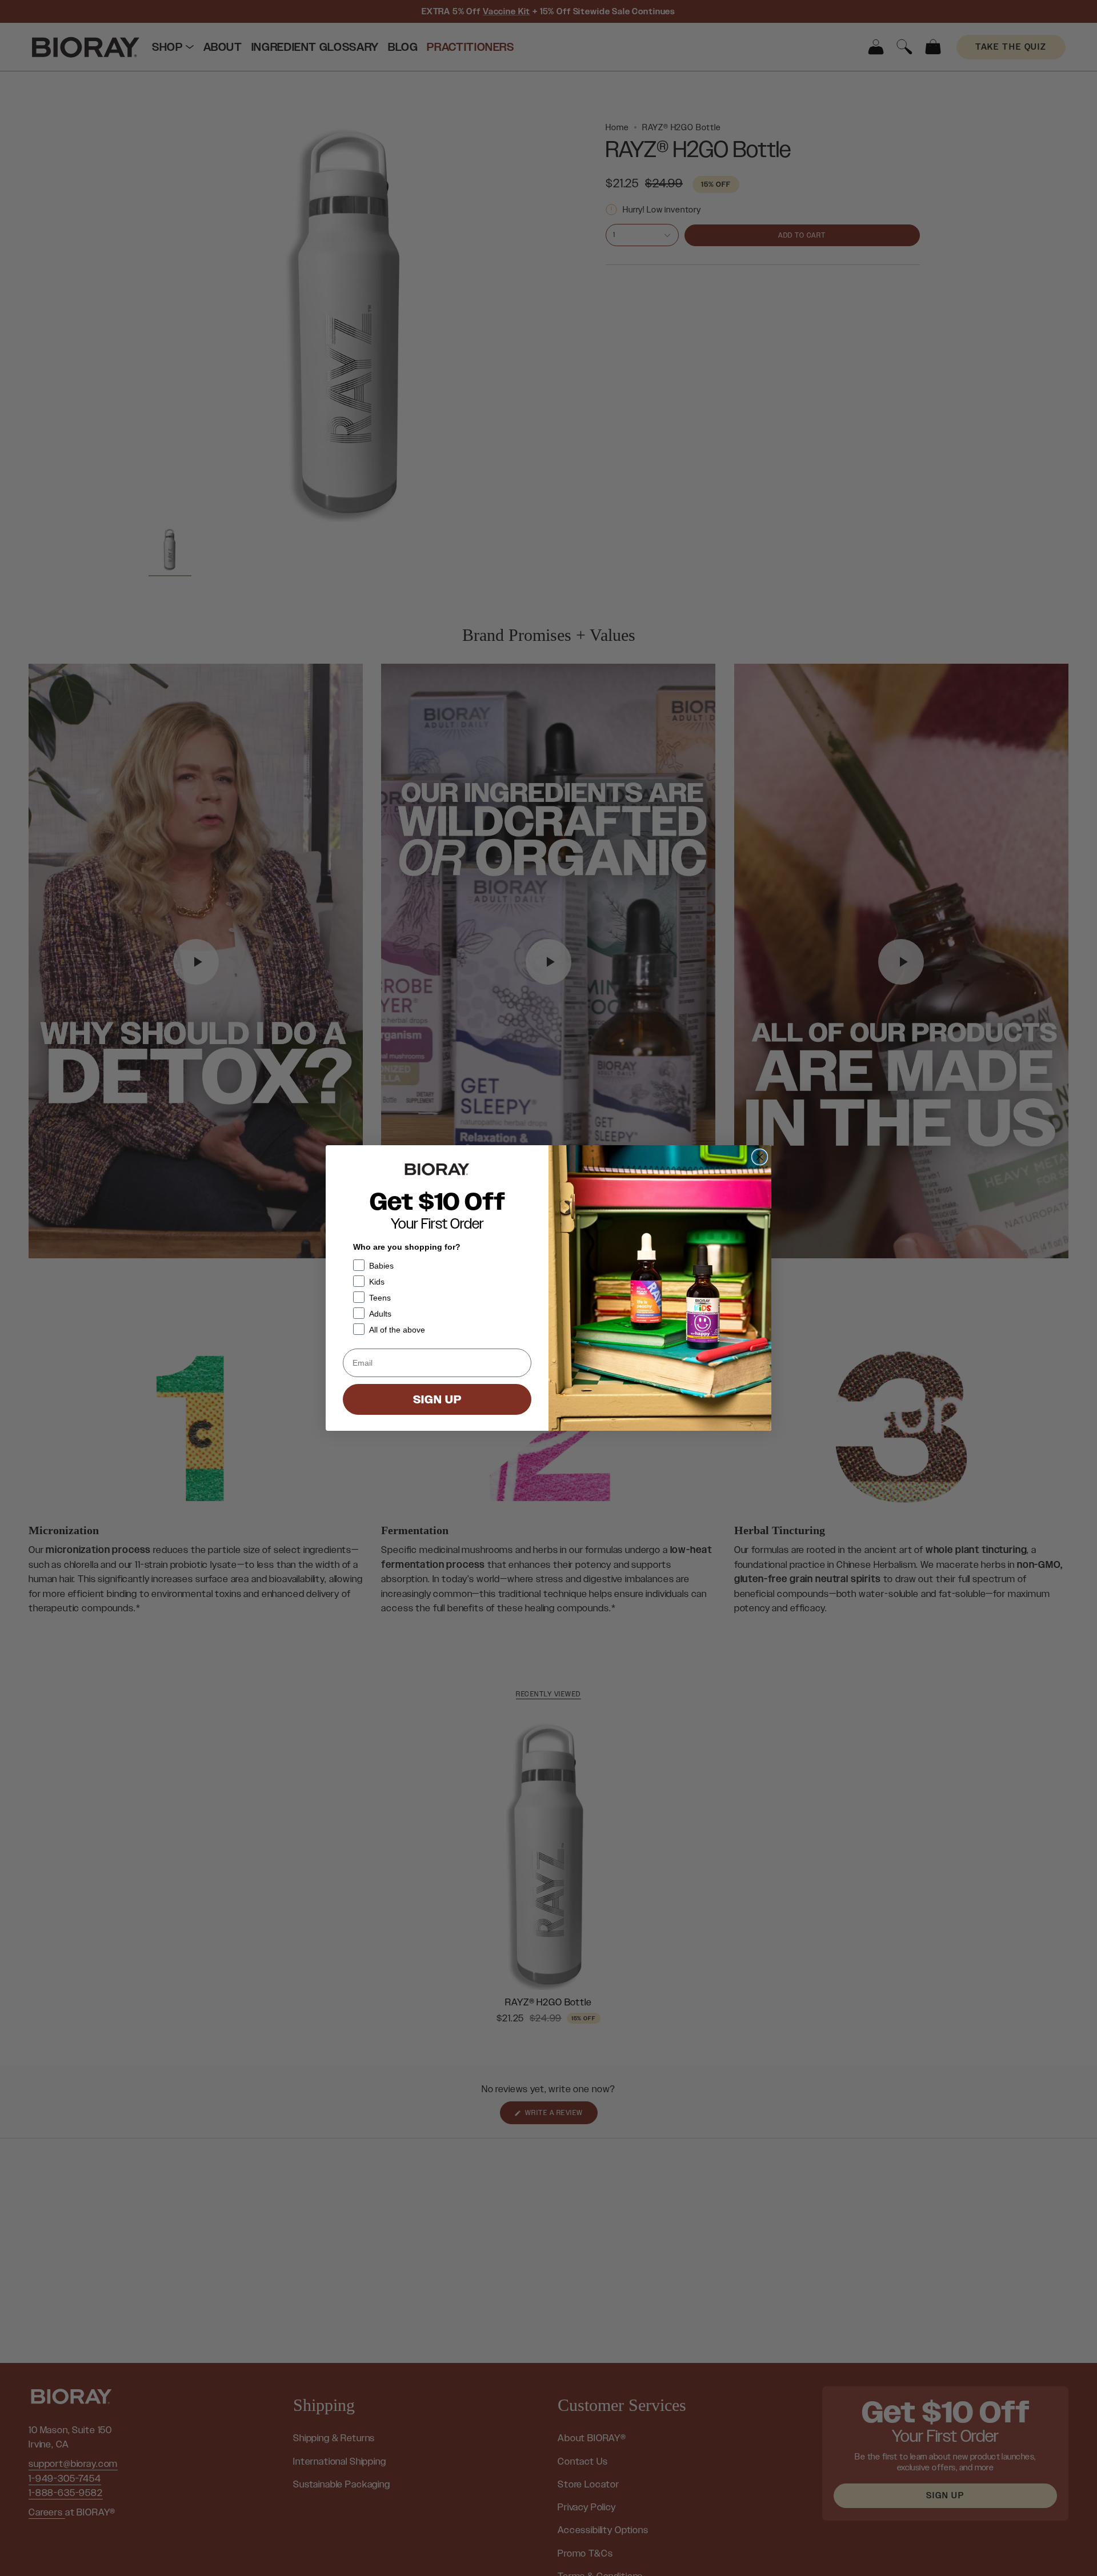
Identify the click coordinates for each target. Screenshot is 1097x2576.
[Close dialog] (760, 1157)
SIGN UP (437, 1399)
